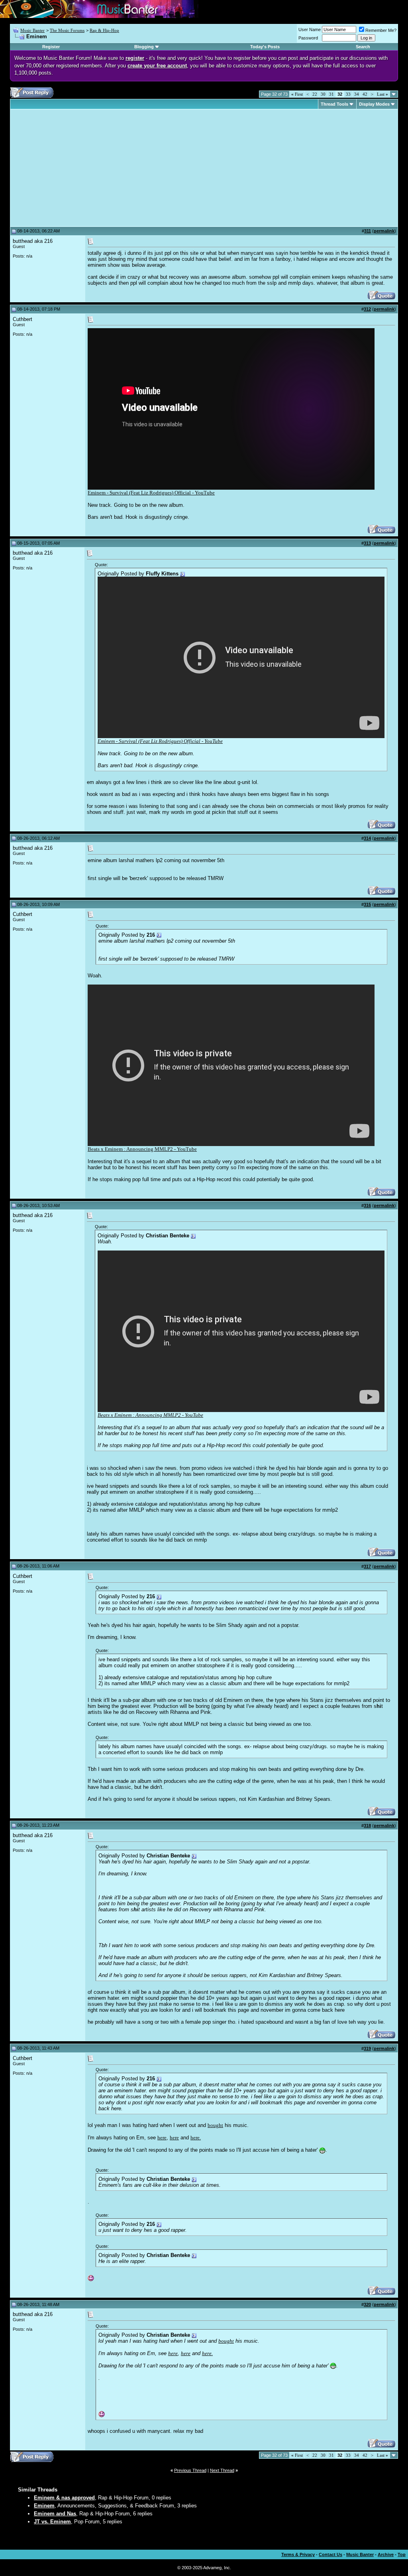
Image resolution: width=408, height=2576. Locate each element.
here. (196, 2138)
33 (348, 94)
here (162, 2138)
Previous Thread (190, 2470)
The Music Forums (67, 30)
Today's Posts (265, 47)
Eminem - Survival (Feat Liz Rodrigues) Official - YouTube (151, 493)
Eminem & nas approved (64, 2498)
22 (315, 94)
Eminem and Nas (55, 2514)
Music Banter (32, 30)
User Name (310, 30)
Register (51, 47)
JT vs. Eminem (52, 2522)
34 (357, 94)
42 (365, 94)
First (297, 94)
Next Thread (222, 2470)
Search (363, 47)
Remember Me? (381, 30)
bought (215, 2125)
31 (331, 94)
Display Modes (374, 104)
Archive (386, 2554)
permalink (384, 231)
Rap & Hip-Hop (104, 30)
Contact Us (331, 2554)
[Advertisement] (80, 168)
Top (402, 2554)
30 (323, 94)
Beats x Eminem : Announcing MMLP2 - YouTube (142, 1149)
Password (308, 38)
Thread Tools (334, 104)
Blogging (144, 47)
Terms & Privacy (298, 2554)
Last (382, 94)
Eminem (44, 2506)
